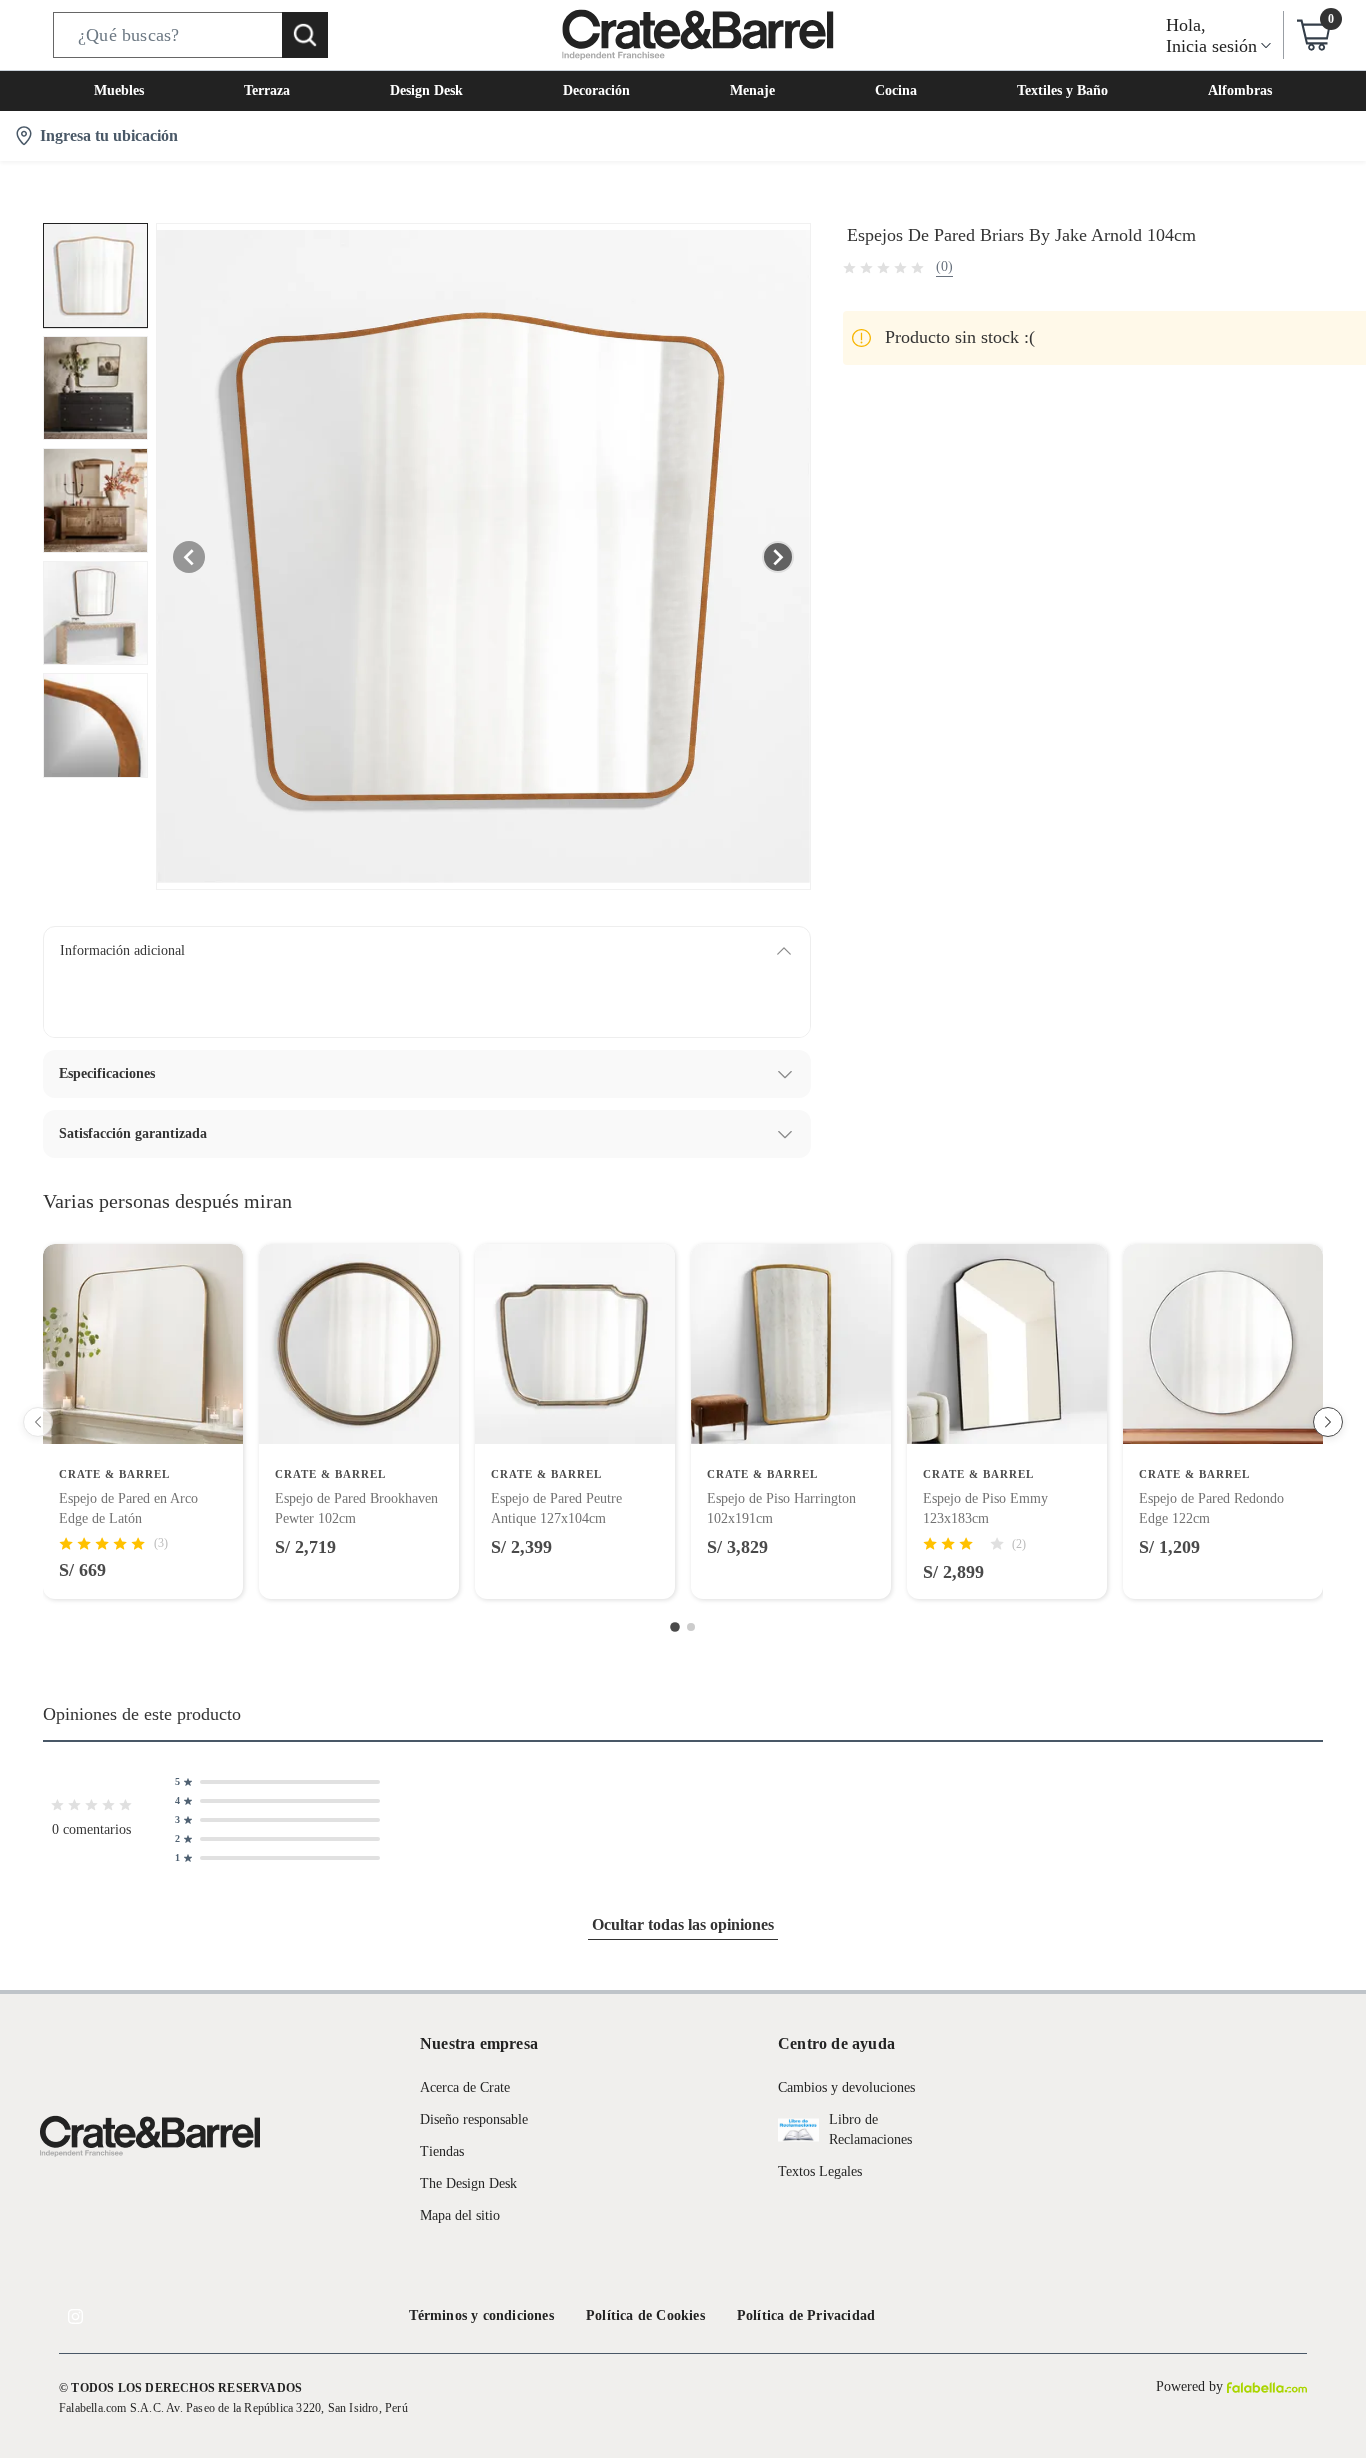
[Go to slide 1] (675, 1628)
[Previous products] (38, 1422)
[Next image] (778, 557)
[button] (190, 35)
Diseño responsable (474, 2119)
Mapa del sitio (460, 2215)
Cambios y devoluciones (846, 2087)
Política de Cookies (645, 2315)
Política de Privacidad (806, 2315)
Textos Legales (820, 2171)
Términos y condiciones (481, 2315)
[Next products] (1328, 1422)
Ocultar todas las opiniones (683, 1924)
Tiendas (442, 2151)
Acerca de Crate (465, 2087)
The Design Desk (468, 2183)
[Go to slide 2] (691, 1627)
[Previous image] (189, 557)
